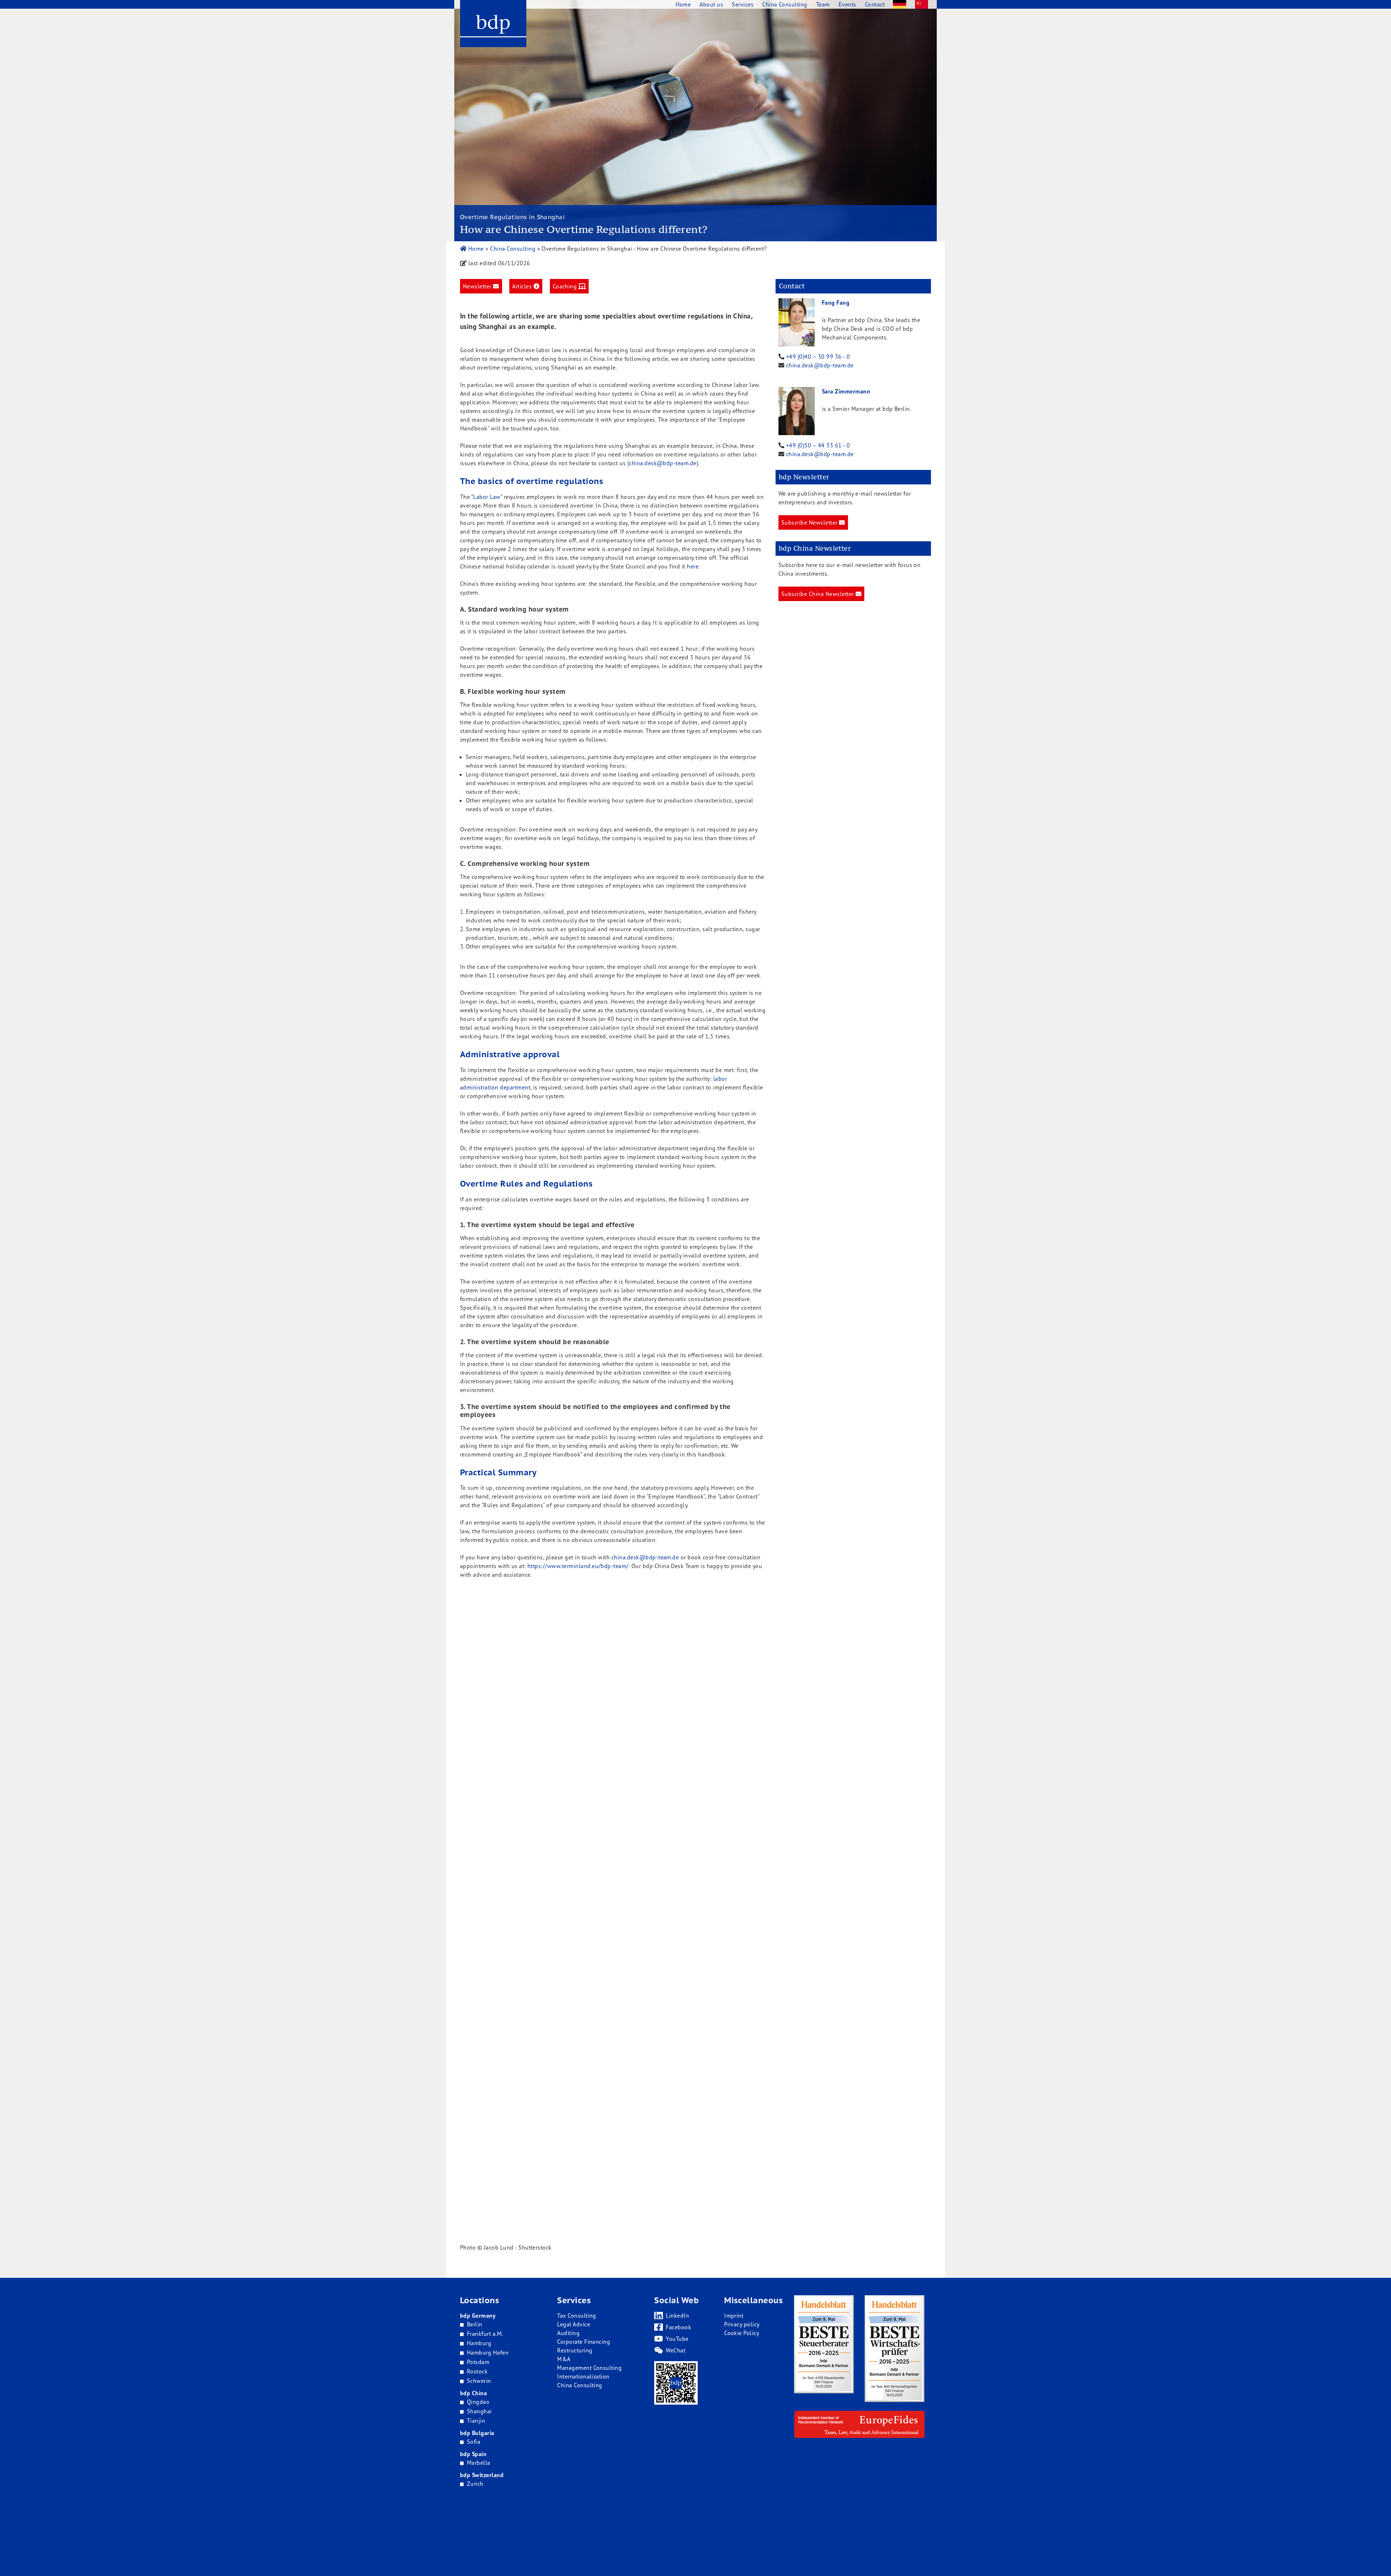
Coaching (566, 286)
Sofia (474, 2442)
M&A (564, 2359)
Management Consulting (589, 2368)
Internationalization (583, 2376)
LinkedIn (677, 2316)
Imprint (734, 2316)
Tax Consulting (577, 2316)
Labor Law (487, 497)
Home (475, 249)
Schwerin (479, 2381)
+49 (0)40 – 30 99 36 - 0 (818, 357)
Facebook (678, 2327)
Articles (523, 286)
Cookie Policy (742, 2333)
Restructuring (575, 2350)
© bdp (802, 2451)
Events (847, 4)
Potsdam (478, 2362)
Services (743, 4)
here (693, 566)
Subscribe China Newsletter (818, 594)
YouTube (677, 2339)
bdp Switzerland (482, 2475)
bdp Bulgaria (477, 2433)
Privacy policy (742, 2324)
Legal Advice (574, 2324)
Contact (875, 4)
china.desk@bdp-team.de (820, 365)
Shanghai (479, 2411)
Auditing (568, 2333)
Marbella (479, 2463)
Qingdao (478, 2402)
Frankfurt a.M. (485, 2334)
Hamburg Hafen (488, 2352)
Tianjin (476, 2421)
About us (711, 4)
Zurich (475, 2484)
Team (823, 4)
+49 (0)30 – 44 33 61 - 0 (818, 445)
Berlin (475, 2324)
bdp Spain (473, 2454)
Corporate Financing (584, 2342)
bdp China (473, 2393)
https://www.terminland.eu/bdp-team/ (578, 1566)
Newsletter (478, 286)
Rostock (477, 2371)
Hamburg (479, 2343)
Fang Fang (836, 303)
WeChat (676, 2350)
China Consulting (513, 249)
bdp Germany (478, 2316)
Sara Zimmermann (846, 391)
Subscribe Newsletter (810, 522)
